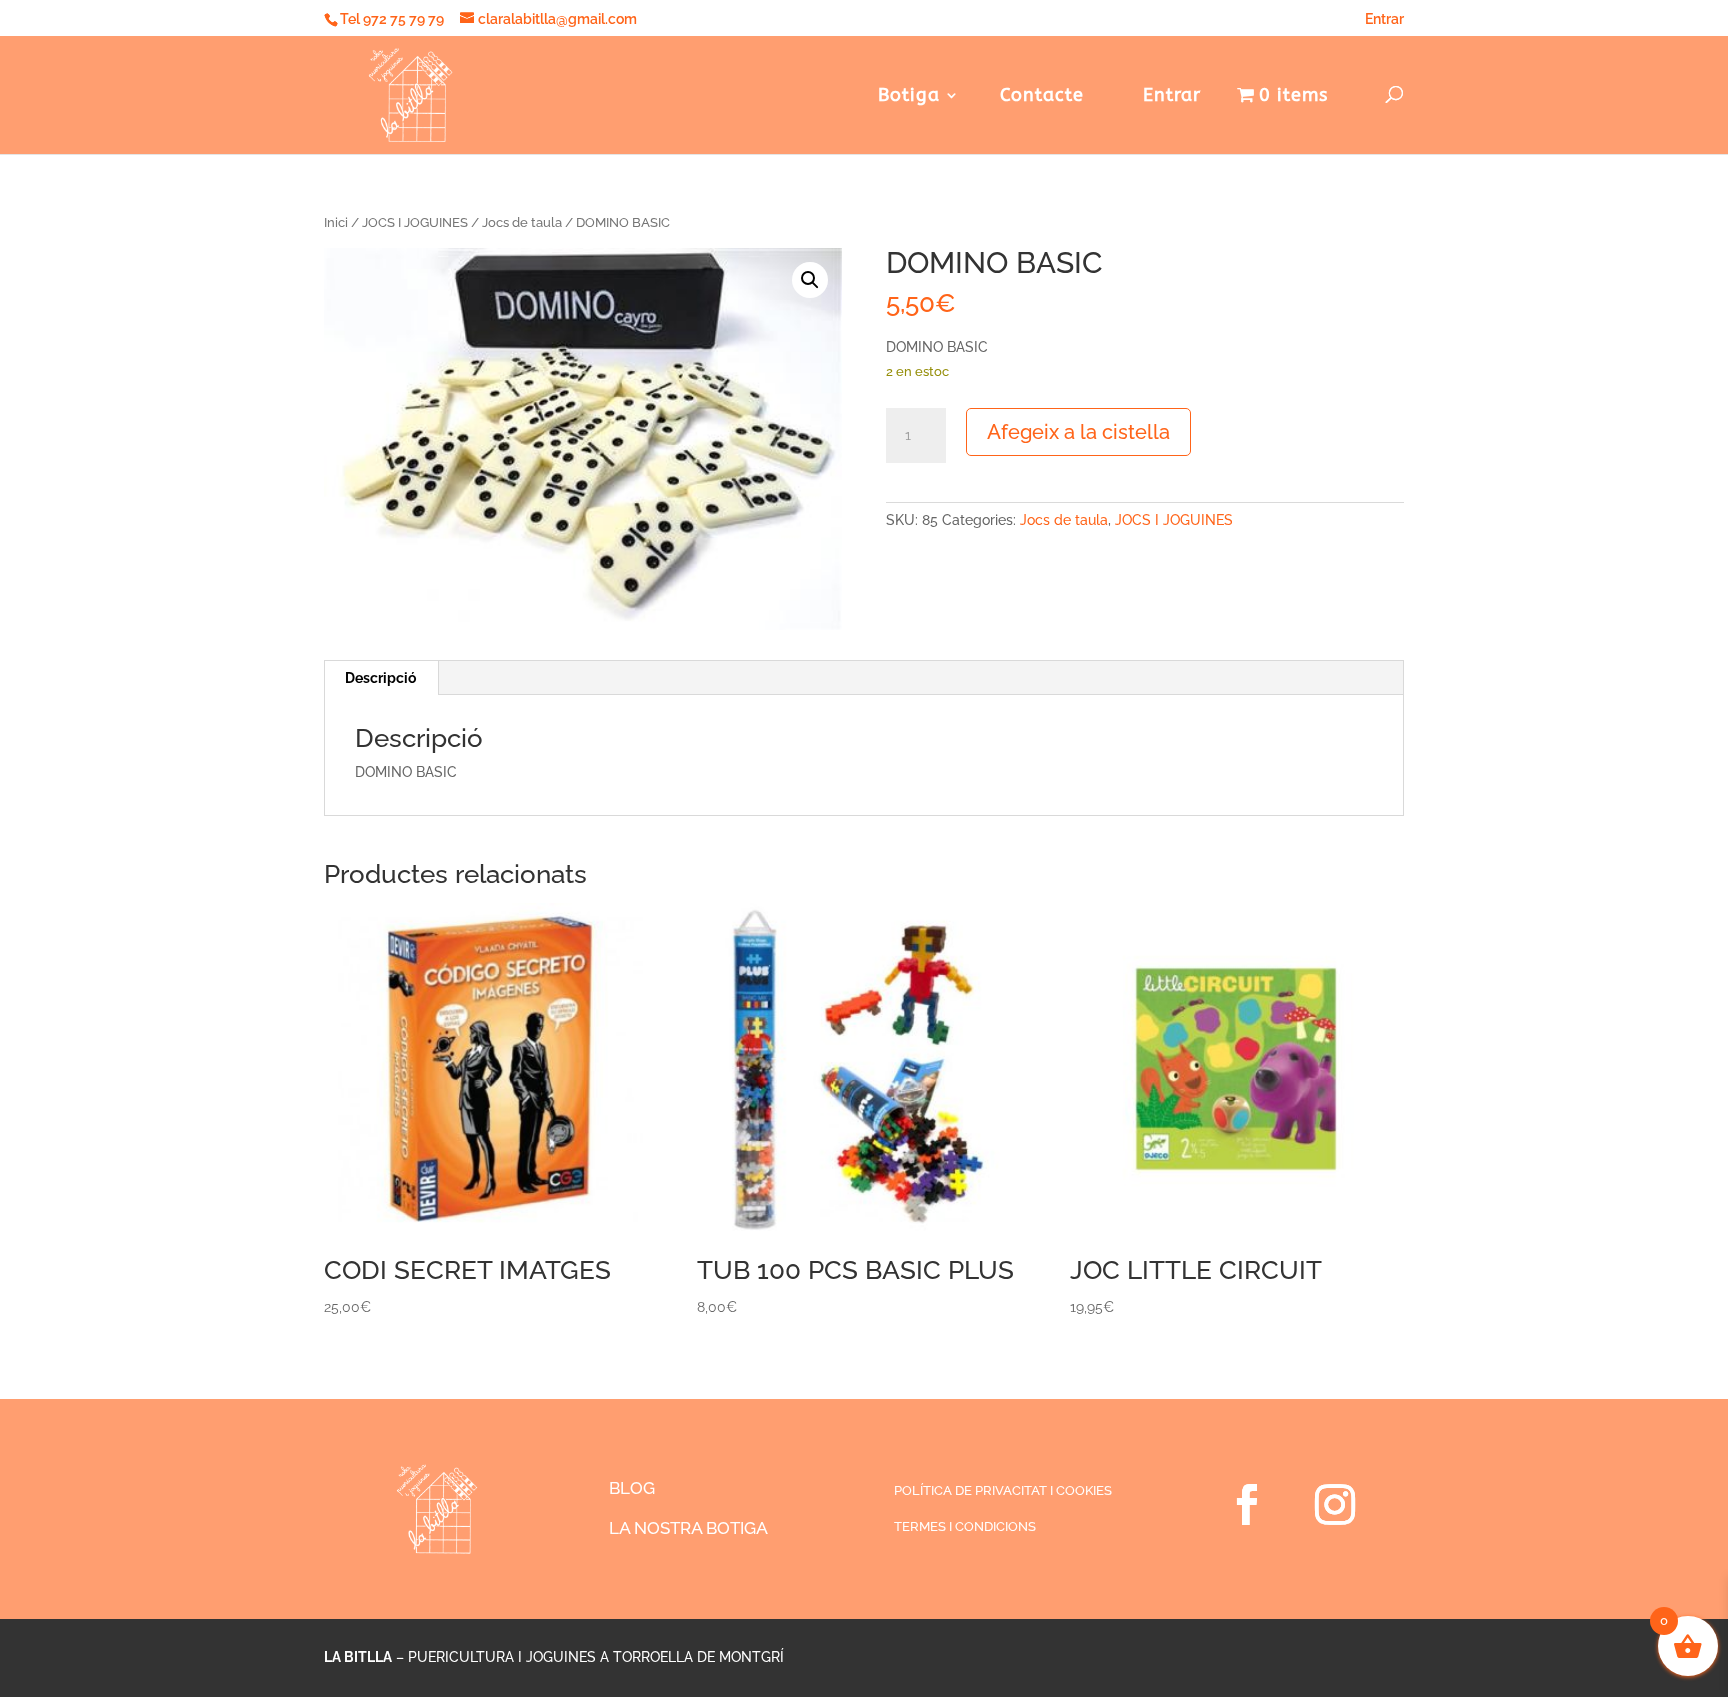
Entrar (1384, 19)
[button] (810, 280)
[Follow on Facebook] (1247, 1505)
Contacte (1042, 97)
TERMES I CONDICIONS (965, 1526)
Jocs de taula (522, 222)
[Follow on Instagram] (1335, 1505)
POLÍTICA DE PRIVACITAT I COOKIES (1003, 1490)
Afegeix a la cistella (1078, 432)
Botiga (909, 97)
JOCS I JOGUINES (415, 222)
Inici (336, 222)
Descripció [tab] (380, 678)
